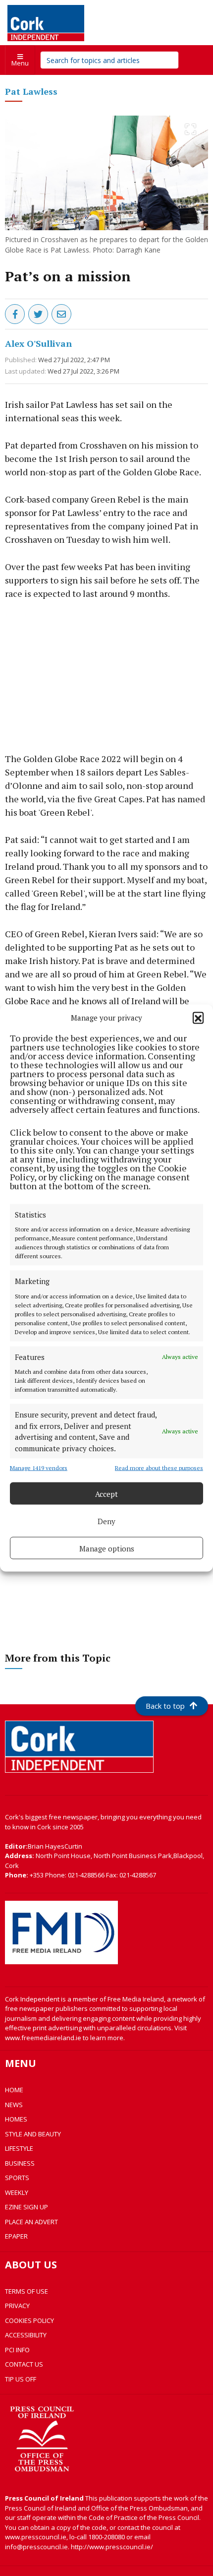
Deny (106, 1521)
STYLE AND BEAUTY (33, 2134)
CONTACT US (24, 2364)
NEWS (14, 2105)
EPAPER (16, 2236)
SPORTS (17, 2178)
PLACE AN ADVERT (31, 2222)
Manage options (107, 1548)
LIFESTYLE (19, 2148)
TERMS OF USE (27, 2291)
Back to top (165, 1706)
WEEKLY (17, 2192)
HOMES (16, 2119)
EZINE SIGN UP (27, 2207)
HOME (14, 2090)
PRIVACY (17, 2306)
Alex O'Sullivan (38, 343)
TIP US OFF (21, 2379)
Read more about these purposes (159, 1468)
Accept (106, 1493)
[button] (198, 1018)
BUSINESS (20, 2163)
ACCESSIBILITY (26, 2335)
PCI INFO (17, 2350)
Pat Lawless (31, 91)
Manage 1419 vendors (39, 1468)
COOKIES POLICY (29, 2320)
